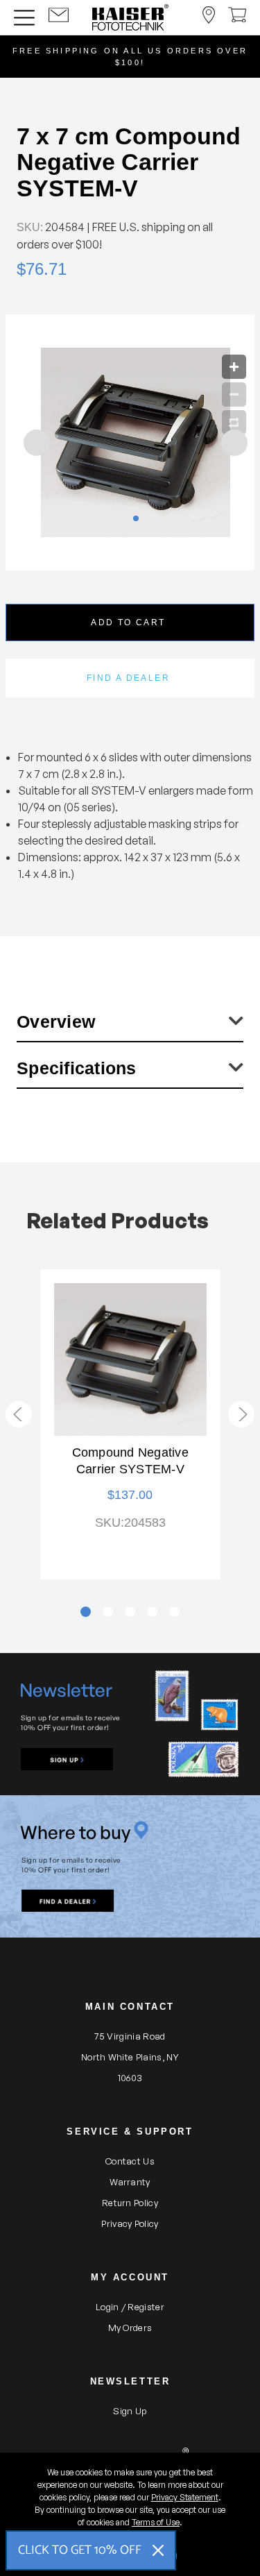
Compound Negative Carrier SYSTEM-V (130, 1461)
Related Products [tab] (118, 1220)
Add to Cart (128, 622)
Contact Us (130, 2161)
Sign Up (130, 2411)
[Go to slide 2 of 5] (241, 1414)
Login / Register (130, 2307)
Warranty (130, 2182)
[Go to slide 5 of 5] (19, 1414)
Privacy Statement (185, 2497)
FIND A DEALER (128, 678)
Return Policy (130, 2203)
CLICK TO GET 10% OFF (80, 2550)
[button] (67, 1759)
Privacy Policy (130, 2223)
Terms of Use (156, 2522)
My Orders (130, 2328)
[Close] (158, 2550)
